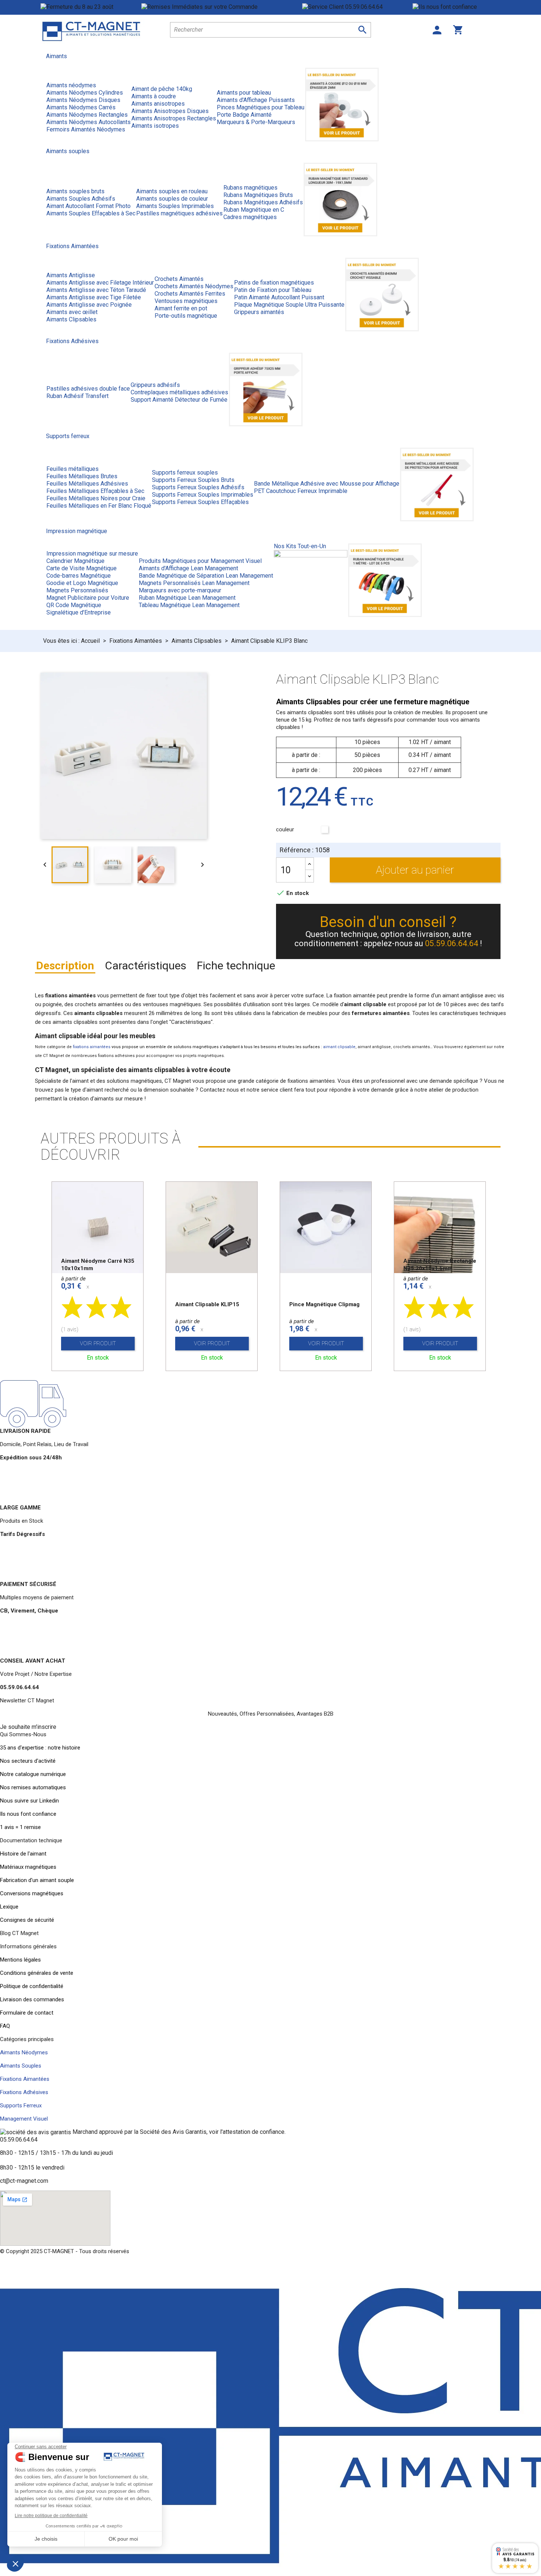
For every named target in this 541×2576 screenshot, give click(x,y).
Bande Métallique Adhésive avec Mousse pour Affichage (327, 484)
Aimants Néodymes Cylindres (85, 93)
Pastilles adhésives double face (88, 389)
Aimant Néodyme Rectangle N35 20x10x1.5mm (440, 1265)
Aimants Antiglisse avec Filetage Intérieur (100, 283)
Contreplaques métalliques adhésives (179, 392)
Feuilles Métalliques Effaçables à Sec (95, 491)
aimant (95, 1090)
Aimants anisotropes (158, 104)
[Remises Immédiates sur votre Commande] (222, 7)
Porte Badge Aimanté (244, 115)
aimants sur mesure (119, 1099)
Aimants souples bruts (75, 191)
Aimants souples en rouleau (172, 191)
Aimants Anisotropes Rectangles (174, 118)
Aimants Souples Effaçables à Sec (91, 213)
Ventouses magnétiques (186, 301)
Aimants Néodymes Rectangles (87, 115)
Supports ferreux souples (185, 473)
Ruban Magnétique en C (254, 210)
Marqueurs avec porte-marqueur (180, 590)
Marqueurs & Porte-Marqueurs (256, 122)
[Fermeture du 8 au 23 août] (91, 7)
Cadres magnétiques (250, 217)
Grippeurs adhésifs (155, 385)
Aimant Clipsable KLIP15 (207, 1304)
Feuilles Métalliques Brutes (82, 476)
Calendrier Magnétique (75, 561)
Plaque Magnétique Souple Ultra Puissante (289, 305)
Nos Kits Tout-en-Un (300, 546)
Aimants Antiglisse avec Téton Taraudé (96, 290)
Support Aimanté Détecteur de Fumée (179, 400)
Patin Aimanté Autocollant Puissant (279, 297)
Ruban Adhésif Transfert (77, 396)
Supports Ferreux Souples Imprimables (203, 495)
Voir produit (98, 1343)
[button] (28, 1727)
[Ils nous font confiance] (457, 7)
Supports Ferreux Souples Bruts (193, 480)
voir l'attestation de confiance (247, 2132)
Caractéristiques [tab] (146, 965)
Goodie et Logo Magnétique (82, 583)
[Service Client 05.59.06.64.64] (357, 7)
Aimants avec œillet (72, 312)
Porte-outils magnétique (186, 316)
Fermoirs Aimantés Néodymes (86, 129)
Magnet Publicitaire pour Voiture (88, 598)
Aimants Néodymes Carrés (81, 107)
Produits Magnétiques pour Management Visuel (200, 561)
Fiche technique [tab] (236, 965)
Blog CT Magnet (19, 1933)
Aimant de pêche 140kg (162, 89)
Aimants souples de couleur (172, 199)
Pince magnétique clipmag (324, 1304)
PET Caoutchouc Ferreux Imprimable (301, 491)
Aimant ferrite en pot (181, 308)
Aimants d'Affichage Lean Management (188, 568)
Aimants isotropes (155, 126)
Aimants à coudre (154, 96)
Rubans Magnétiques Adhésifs (263, 202)
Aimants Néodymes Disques (83, 100)
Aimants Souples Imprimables (175, 206)
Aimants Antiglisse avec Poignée (89, 305)
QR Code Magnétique (74, 605)
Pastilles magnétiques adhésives (179, 213)
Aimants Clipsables (71, 319)
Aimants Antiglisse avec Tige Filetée (94, 297)
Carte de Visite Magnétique (82, 568)
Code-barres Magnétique (79, 576)
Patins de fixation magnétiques (274, 283)
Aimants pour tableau (244, 93)
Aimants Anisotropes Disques (170, 111)
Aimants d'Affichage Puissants (256, 100)
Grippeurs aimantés (259, 312)
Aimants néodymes (71, 85)
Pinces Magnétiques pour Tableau (261, 107)
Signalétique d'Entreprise (79, 612)
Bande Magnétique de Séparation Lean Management (206, 576)
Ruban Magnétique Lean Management (187, 598)
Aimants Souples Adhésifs (81, 199)
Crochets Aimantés (179, 279)
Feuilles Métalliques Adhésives (87, 484)
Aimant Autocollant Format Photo (89, 206)
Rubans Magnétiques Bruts (258, 195)
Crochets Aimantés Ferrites (190, 294)
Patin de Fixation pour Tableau (273, 290)
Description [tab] (65, 965)
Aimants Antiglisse (71, 275)
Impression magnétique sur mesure (92, 554)
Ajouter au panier (415, 870)
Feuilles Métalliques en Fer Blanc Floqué (99, 506)
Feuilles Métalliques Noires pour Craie (96, 498)
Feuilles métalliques (73, 469)
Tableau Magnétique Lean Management (189, 605)
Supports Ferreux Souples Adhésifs (198, 487)
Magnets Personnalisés (77, 590)
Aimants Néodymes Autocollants (89, 122)
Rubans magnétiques (250, 188)
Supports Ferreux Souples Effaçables (200, 502)
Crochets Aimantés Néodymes (194, 286)
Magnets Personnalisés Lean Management (194, 583)
